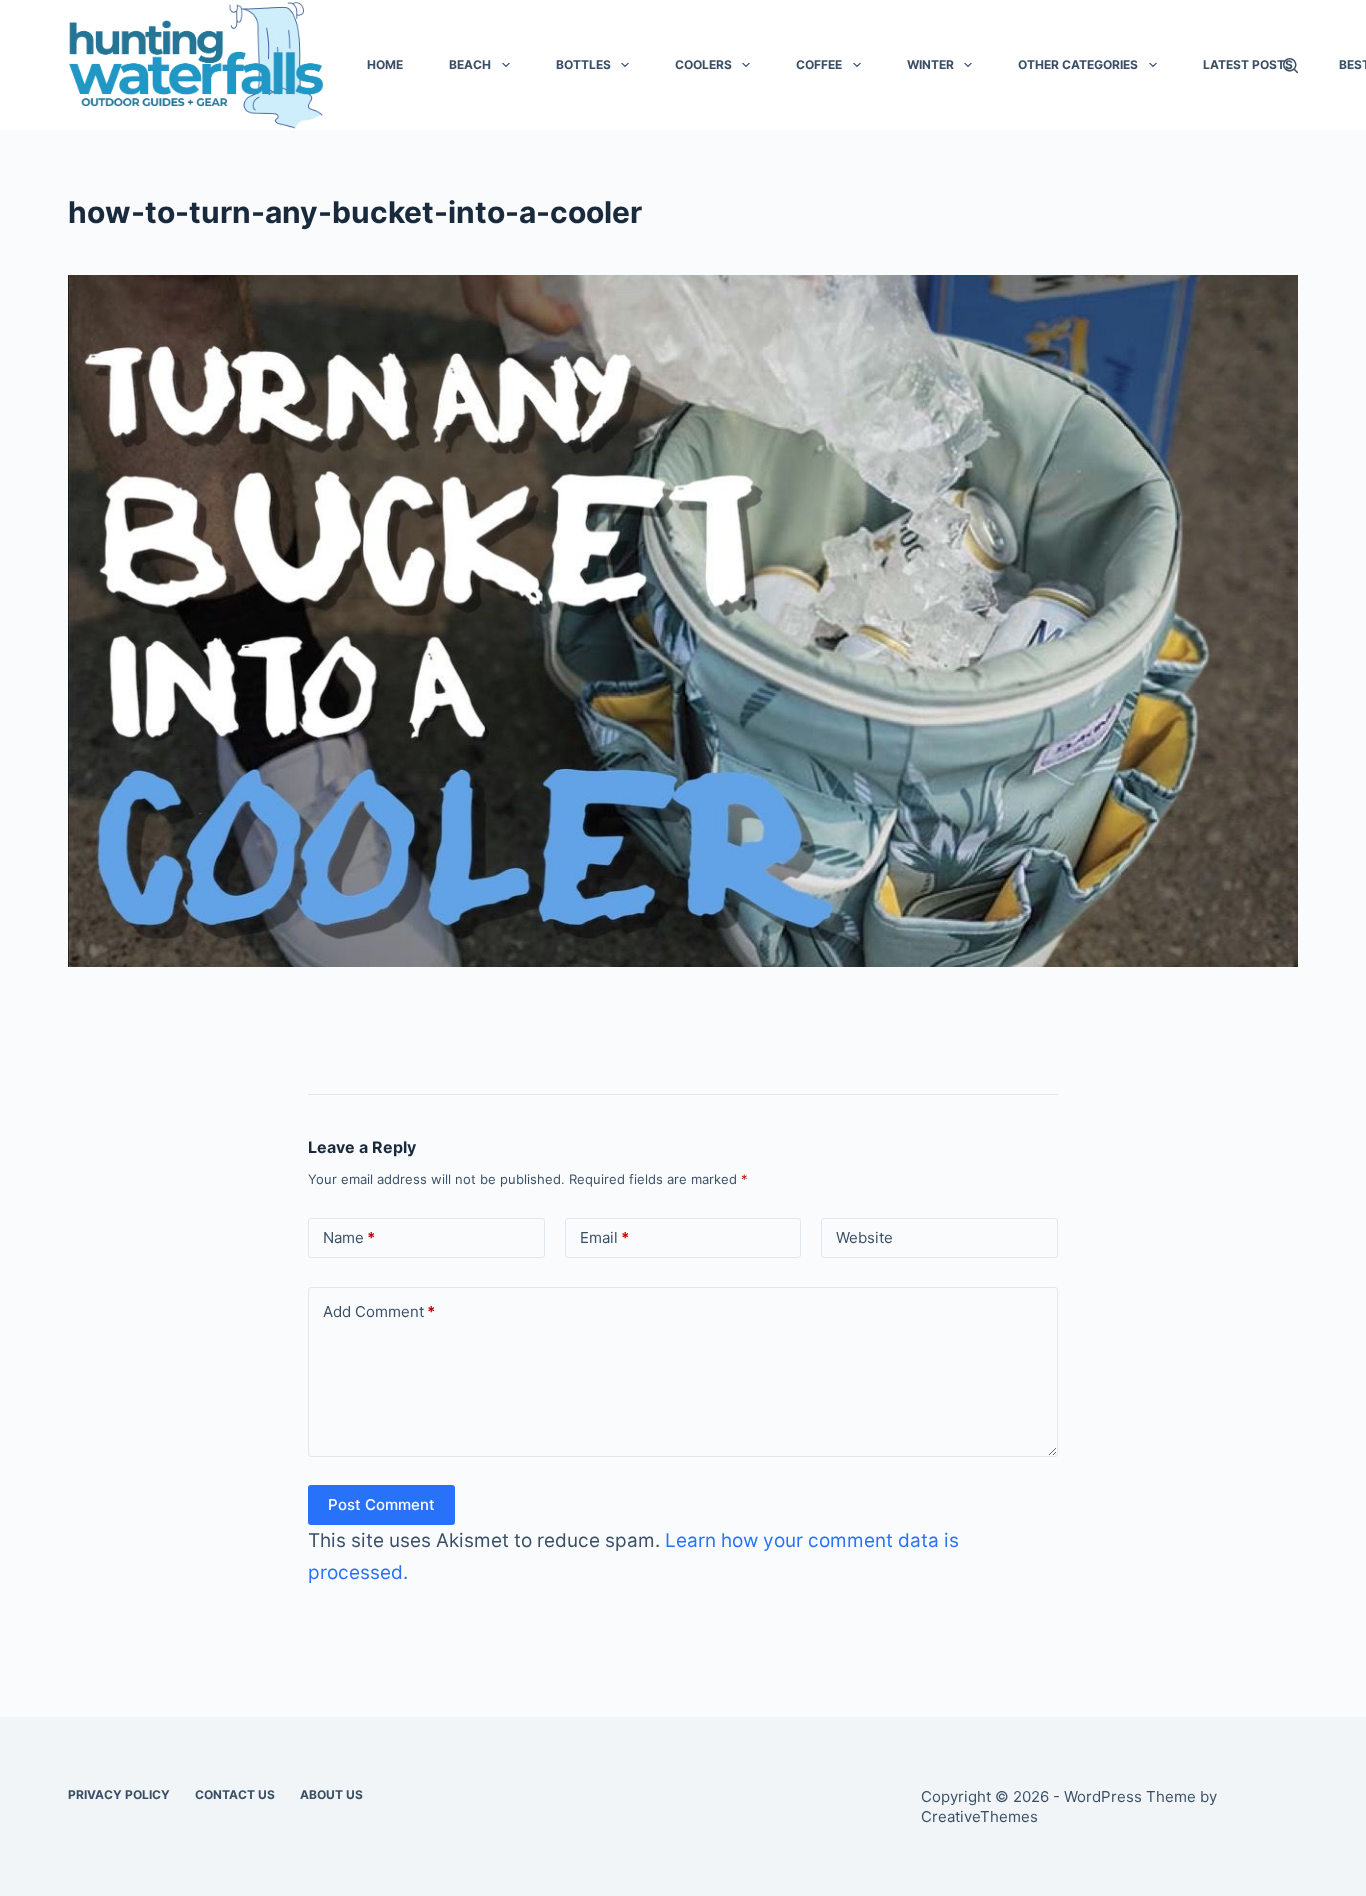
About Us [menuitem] (331, 1794)
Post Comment (381, 1504)
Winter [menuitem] (930, 64)
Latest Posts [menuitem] (1248, 64)
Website (864, 1237)
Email (604, 1237)
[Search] (1290, 65)
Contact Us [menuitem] (235, 1794)
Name (349, 1237)
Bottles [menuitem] (583, 64)
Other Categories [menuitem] (1078, 64)
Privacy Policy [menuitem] (119, 1794)
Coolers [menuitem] (703, 64)
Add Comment (379, 1311)
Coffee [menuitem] (819, 64)
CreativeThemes (979, 1816)
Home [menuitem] (385, 64)
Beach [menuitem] (470, 64)
